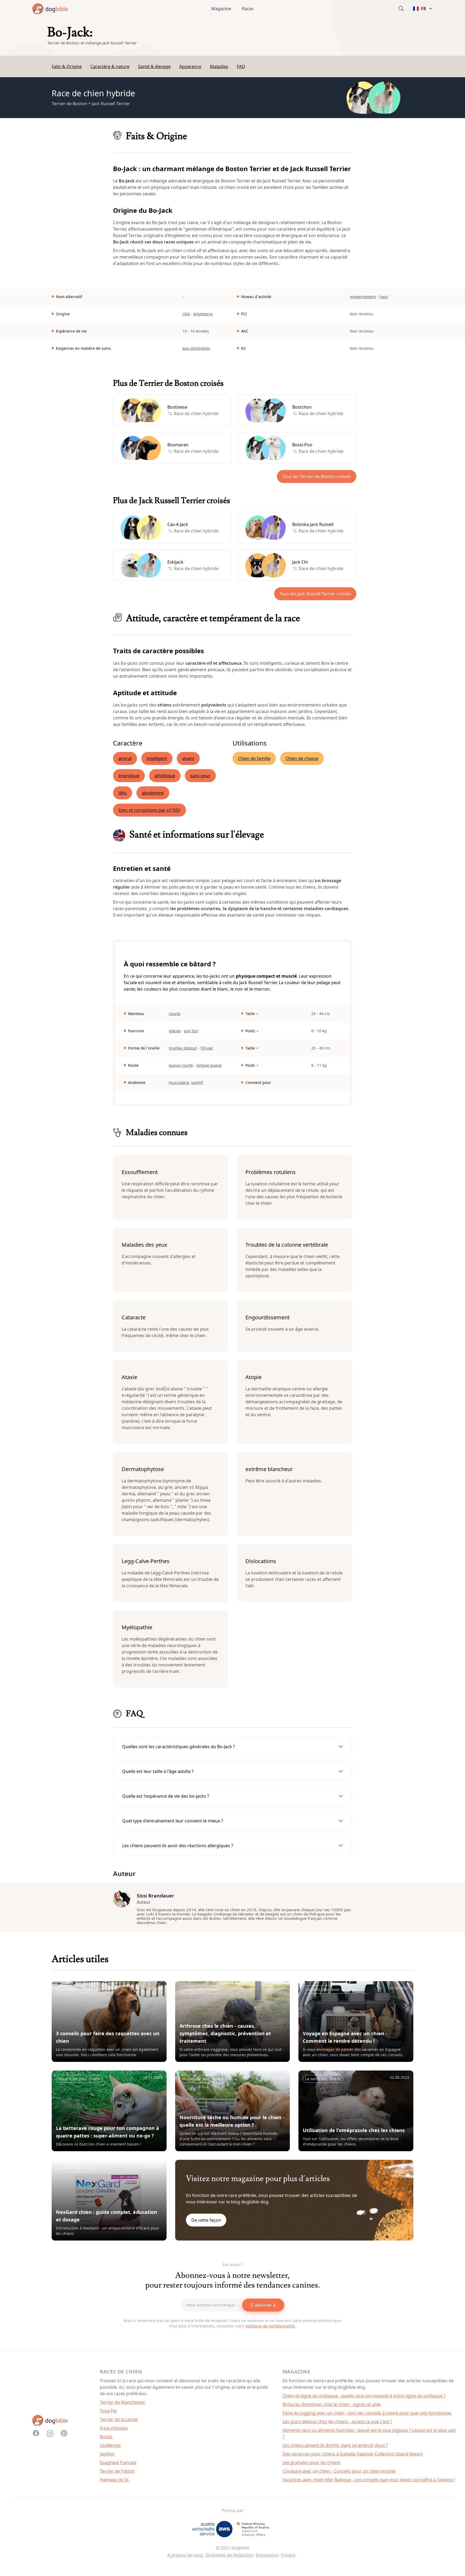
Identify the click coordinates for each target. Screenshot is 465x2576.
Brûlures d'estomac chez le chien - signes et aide (332, 2404)
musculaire (179, 1082)
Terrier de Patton (117, 2471)
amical (125, 758)
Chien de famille (254, 758)
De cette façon (206, 2220)
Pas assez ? (232, 2265)
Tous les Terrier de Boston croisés (317, 476)
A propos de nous (185, 2555)
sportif (197, 1082)
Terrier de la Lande (119, 2419)
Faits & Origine (67, 66)
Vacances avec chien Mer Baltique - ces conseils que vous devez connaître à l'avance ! (369, 2480)
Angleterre (203, 314)
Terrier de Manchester (123, 2402)
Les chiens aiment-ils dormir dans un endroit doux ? (335, 2445)
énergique (129, 776)
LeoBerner (110, 2445)
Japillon (107, 2454)
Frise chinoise (114, 2428)
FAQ (241, 66)
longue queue (209, 1065)
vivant (188, 758)
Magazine (221, 9)
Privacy (288, 2555)
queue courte (181, 1065)
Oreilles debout (183, 1048)
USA (186, 314)
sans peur (200, 776)
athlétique (165, 776)
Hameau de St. (115, 2480)
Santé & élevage (154, 66)
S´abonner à (263, 2305)
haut (384, 297)
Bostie (106, 2437)
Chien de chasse (302, 758)
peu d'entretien (196, 348)
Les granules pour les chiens (311, 2462)
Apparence (190, 66)
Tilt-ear (207, 1048)
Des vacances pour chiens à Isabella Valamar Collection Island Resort (353, 2454)
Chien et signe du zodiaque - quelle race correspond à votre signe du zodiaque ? (364, 2396)
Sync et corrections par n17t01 (149, 810)
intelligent (157, 758)
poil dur (191, 1031)
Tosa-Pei (108, 2411)
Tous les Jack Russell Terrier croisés (315, 594)
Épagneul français (118, 2462)
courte (175, 1014)
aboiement (153, 793)
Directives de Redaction (230, 2555)
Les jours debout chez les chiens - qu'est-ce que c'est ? (337, 2422)
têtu (123, 793)
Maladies (219, 66)
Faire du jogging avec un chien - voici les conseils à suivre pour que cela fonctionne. (367, 2413)
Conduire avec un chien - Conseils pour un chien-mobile (339, 2471)
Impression (267, 2555)
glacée (175, 1031)
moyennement (363, 297)
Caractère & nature (110, 66)
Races (248, 9)
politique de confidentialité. (271, 2326)
